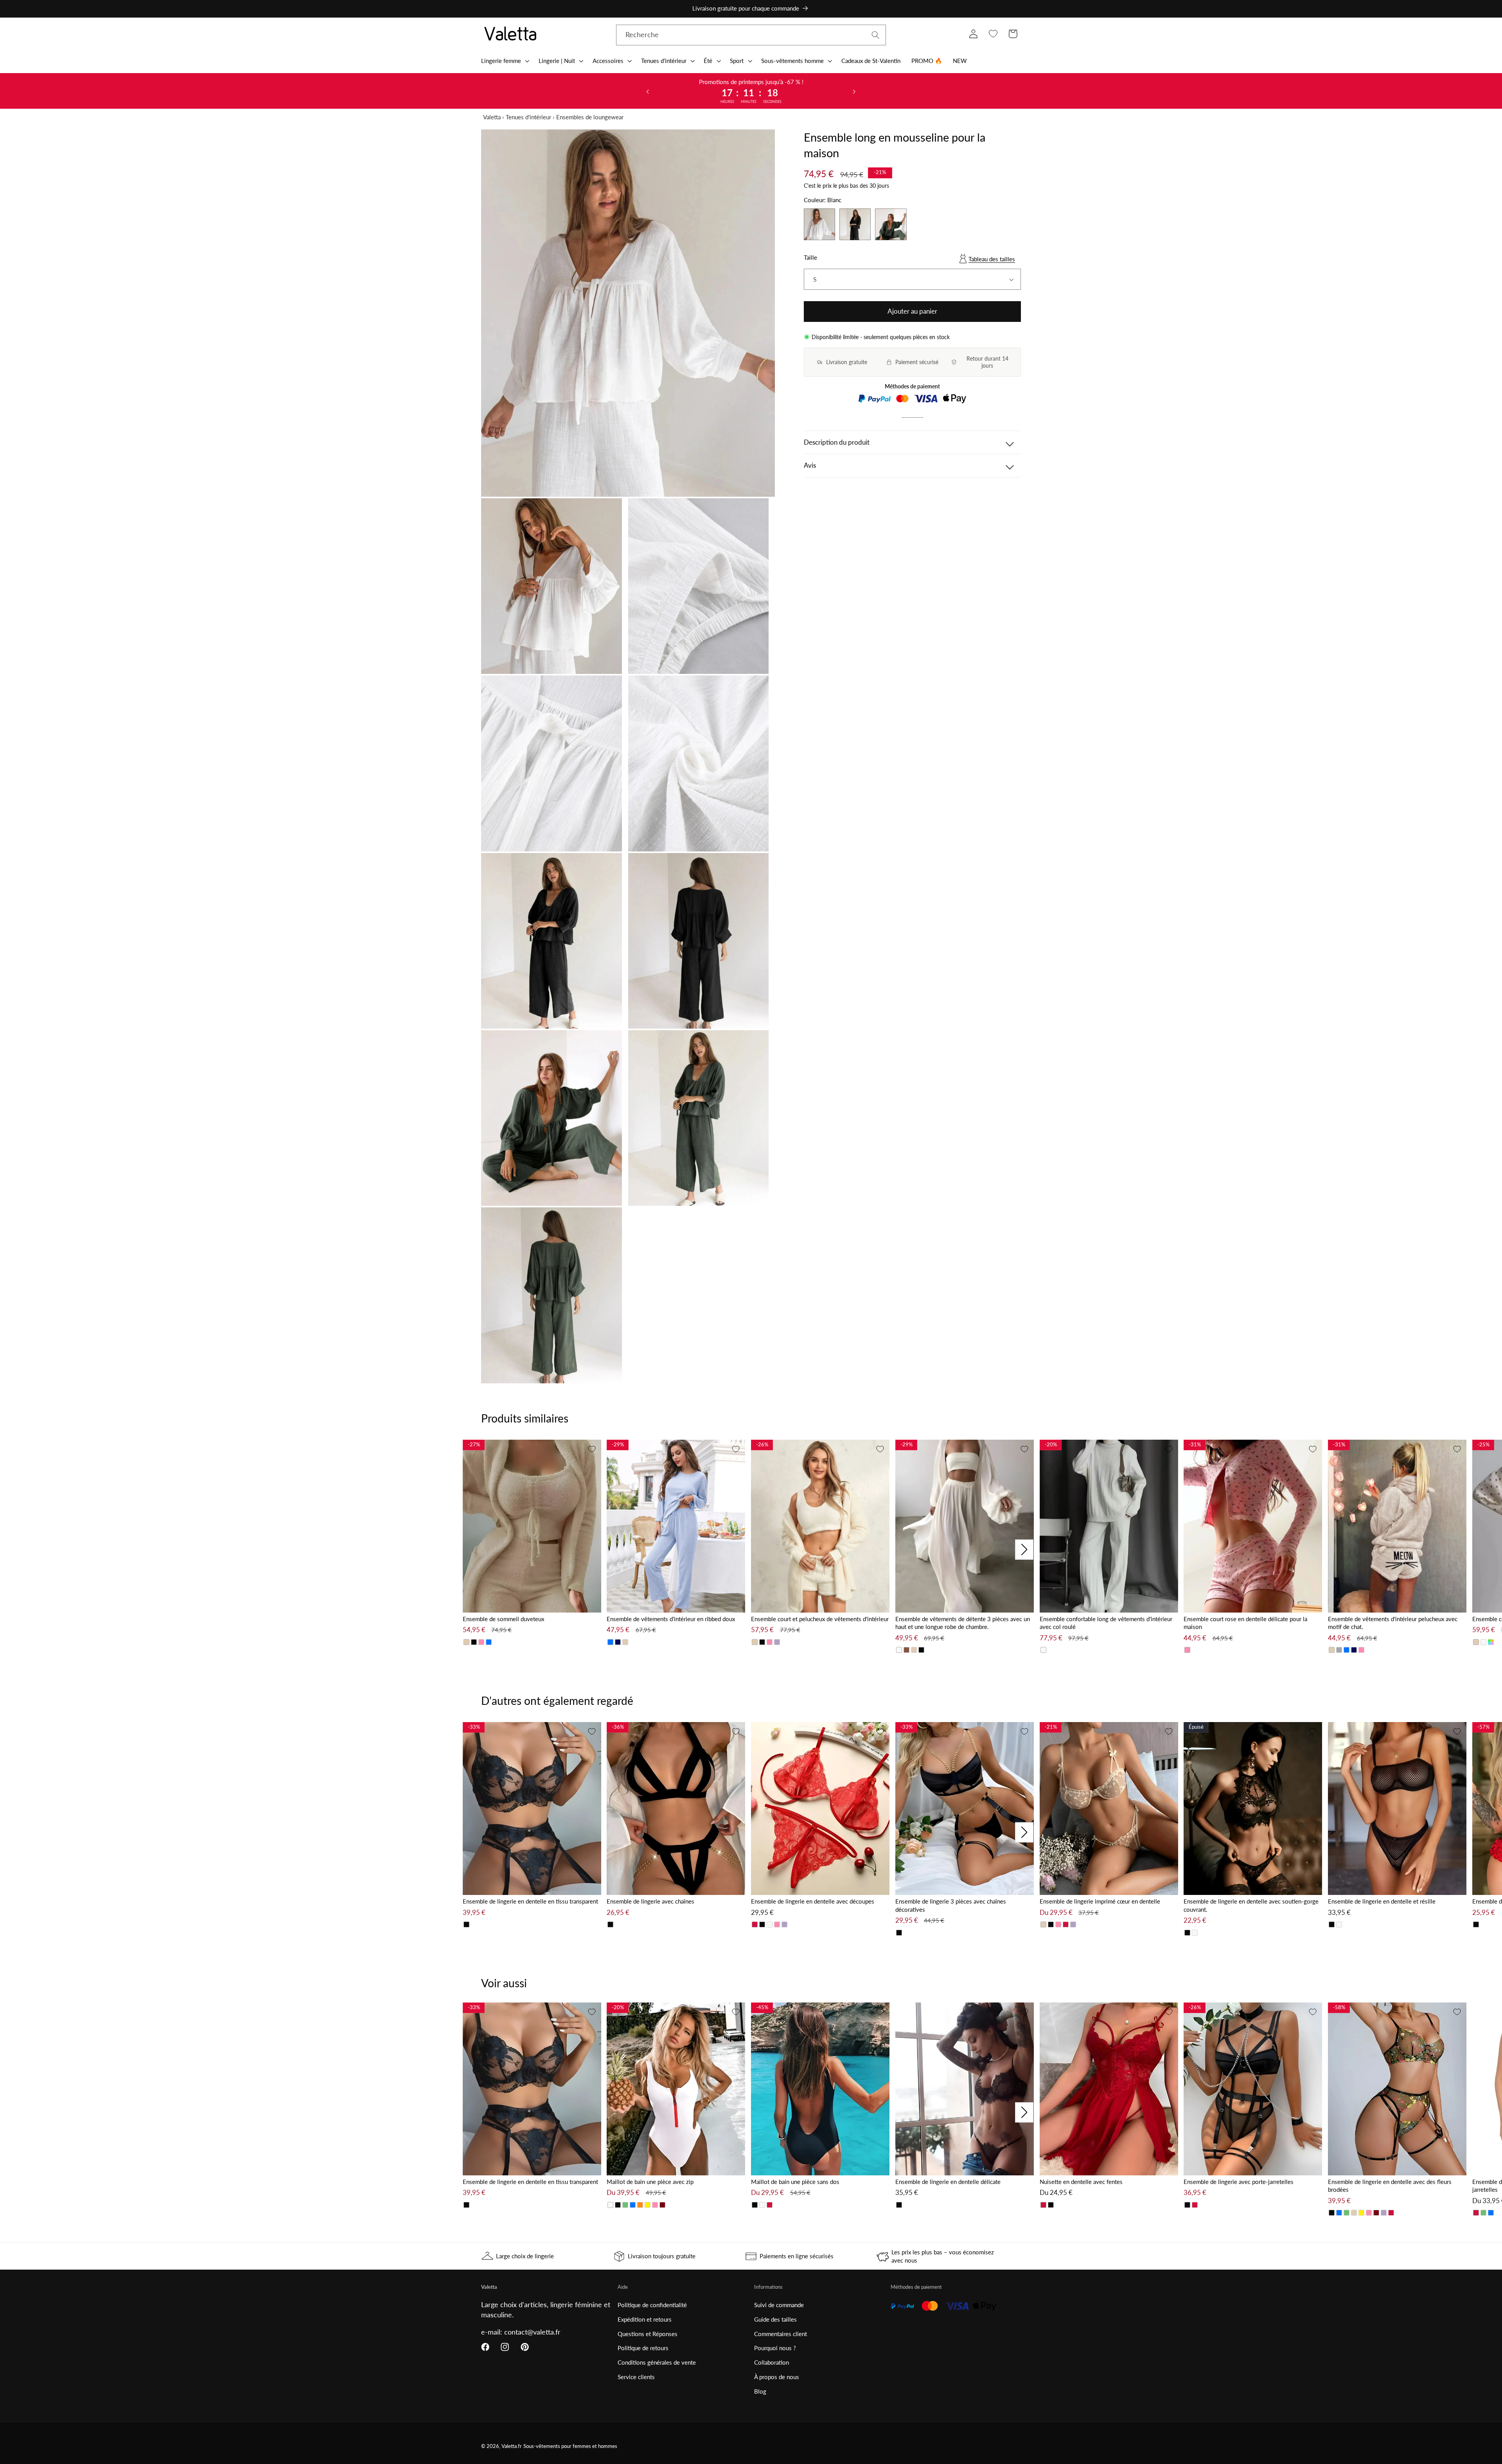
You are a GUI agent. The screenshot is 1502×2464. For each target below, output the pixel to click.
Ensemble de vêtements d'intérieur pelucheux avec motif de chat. (1393, 1623)
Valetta (492, 117)
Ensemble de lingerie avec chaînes (650, 1901)
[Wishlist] (993, 34)
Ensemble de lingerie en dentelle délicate (948, 2182)
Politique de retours (643, 2348)
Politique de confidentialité (652, 2305)
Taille (810, 257)
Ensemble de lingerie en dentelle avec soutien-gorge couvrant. (1251, 1905)
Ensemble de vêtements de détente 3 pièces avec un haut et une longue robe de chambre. (963, 1623)
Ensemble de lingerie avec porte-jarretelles (1239, 2182)
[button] (504, 61)
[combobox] (751, 35)
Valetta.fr (512, 2446)
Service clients (636, 2377)
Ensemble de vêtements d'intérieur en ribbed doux (671, 1619)
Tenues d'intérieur (528, 117)
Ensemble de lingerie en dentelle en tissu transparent (530, 1901)
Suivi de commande (779, 2305)
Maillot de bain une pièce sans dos (795, 2182)
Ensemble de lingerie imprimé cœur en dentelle (1100, 1901)
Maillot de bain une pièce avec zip (650, 2182)
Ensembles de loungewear (590, 117)
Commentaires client (781, 2334)
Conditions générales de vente (657, 2362)
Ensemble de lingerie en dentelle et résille (1382, 1901)
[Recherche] (876, 35)
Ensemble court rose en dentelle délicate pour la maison (1245, 1623)
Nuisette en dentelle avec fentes (1081, 2182)
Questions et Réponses (648, 2334)
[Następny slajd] (854, 91)
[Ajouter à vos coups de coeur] (592, 1449)
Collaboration (772, 2362)
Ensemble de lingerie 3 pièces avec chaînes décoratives (951, 1905)
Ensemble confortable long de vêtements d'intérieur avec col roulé (1106, 1623)
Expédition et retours (645, 2319)
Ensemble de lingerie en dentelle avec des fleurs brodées (1390, 2186)
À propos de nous (777, 2377)
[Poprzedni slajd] (648, 91)
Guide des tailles (775, 2319)
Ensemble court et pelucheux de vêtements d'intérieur (820, 1619)
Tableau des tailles (992, 259)
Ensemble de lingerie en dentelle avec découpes (813, 1901)
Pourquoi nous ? (775, 2348)
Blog (760, 2391)
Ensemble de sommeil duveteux (503, 1619)
